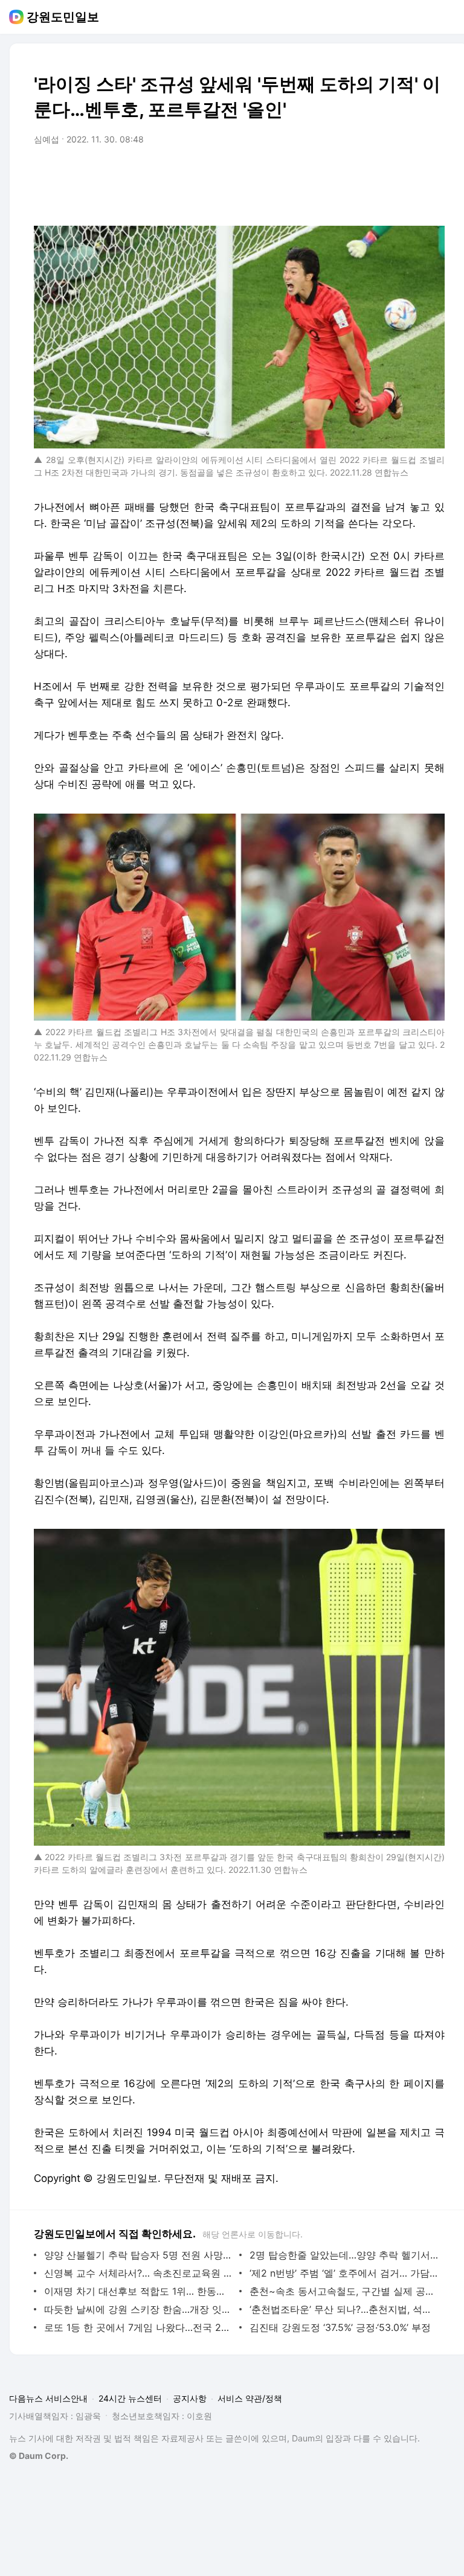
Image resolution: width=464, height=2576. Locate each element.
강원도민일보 (63, 17)
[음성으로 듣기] (360, 173)
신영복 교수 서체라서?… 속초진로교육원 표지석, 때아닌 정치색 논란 (139, 2273)
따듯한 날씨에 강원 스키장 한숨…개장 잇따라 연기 (139, 2309)
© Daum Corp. (39, 2456)
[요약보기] (336, 173)
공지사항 (190, 2398)
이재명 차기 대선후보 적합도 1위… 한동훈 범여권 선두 (139, 2291)
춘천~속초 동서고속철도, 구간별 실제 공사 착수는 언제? (344, 2291)
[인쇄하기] (433, 173)
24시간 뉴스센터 (130, 2398)
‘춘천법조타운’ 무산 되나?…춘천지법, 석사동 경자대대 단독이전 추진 (344, 2309)
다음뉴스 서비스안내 (48, 2398)
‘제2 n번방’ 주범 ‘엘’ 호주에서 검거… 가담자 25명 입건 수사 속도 (344, 2273)
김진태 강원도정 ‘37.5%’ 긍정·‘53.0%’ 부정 (340, 2327)
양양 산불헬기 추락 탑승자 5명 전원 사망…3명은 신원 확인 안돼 (139, 2255)
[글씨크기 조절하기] (408, 173)
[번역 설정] (384, 173)
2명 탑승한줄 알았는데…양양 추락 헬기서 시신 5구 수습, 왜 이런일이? (344, 2255)
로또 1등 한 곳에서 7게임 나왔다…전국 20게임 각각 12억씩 (139, 2327)
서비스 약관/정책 (250, 2398)
